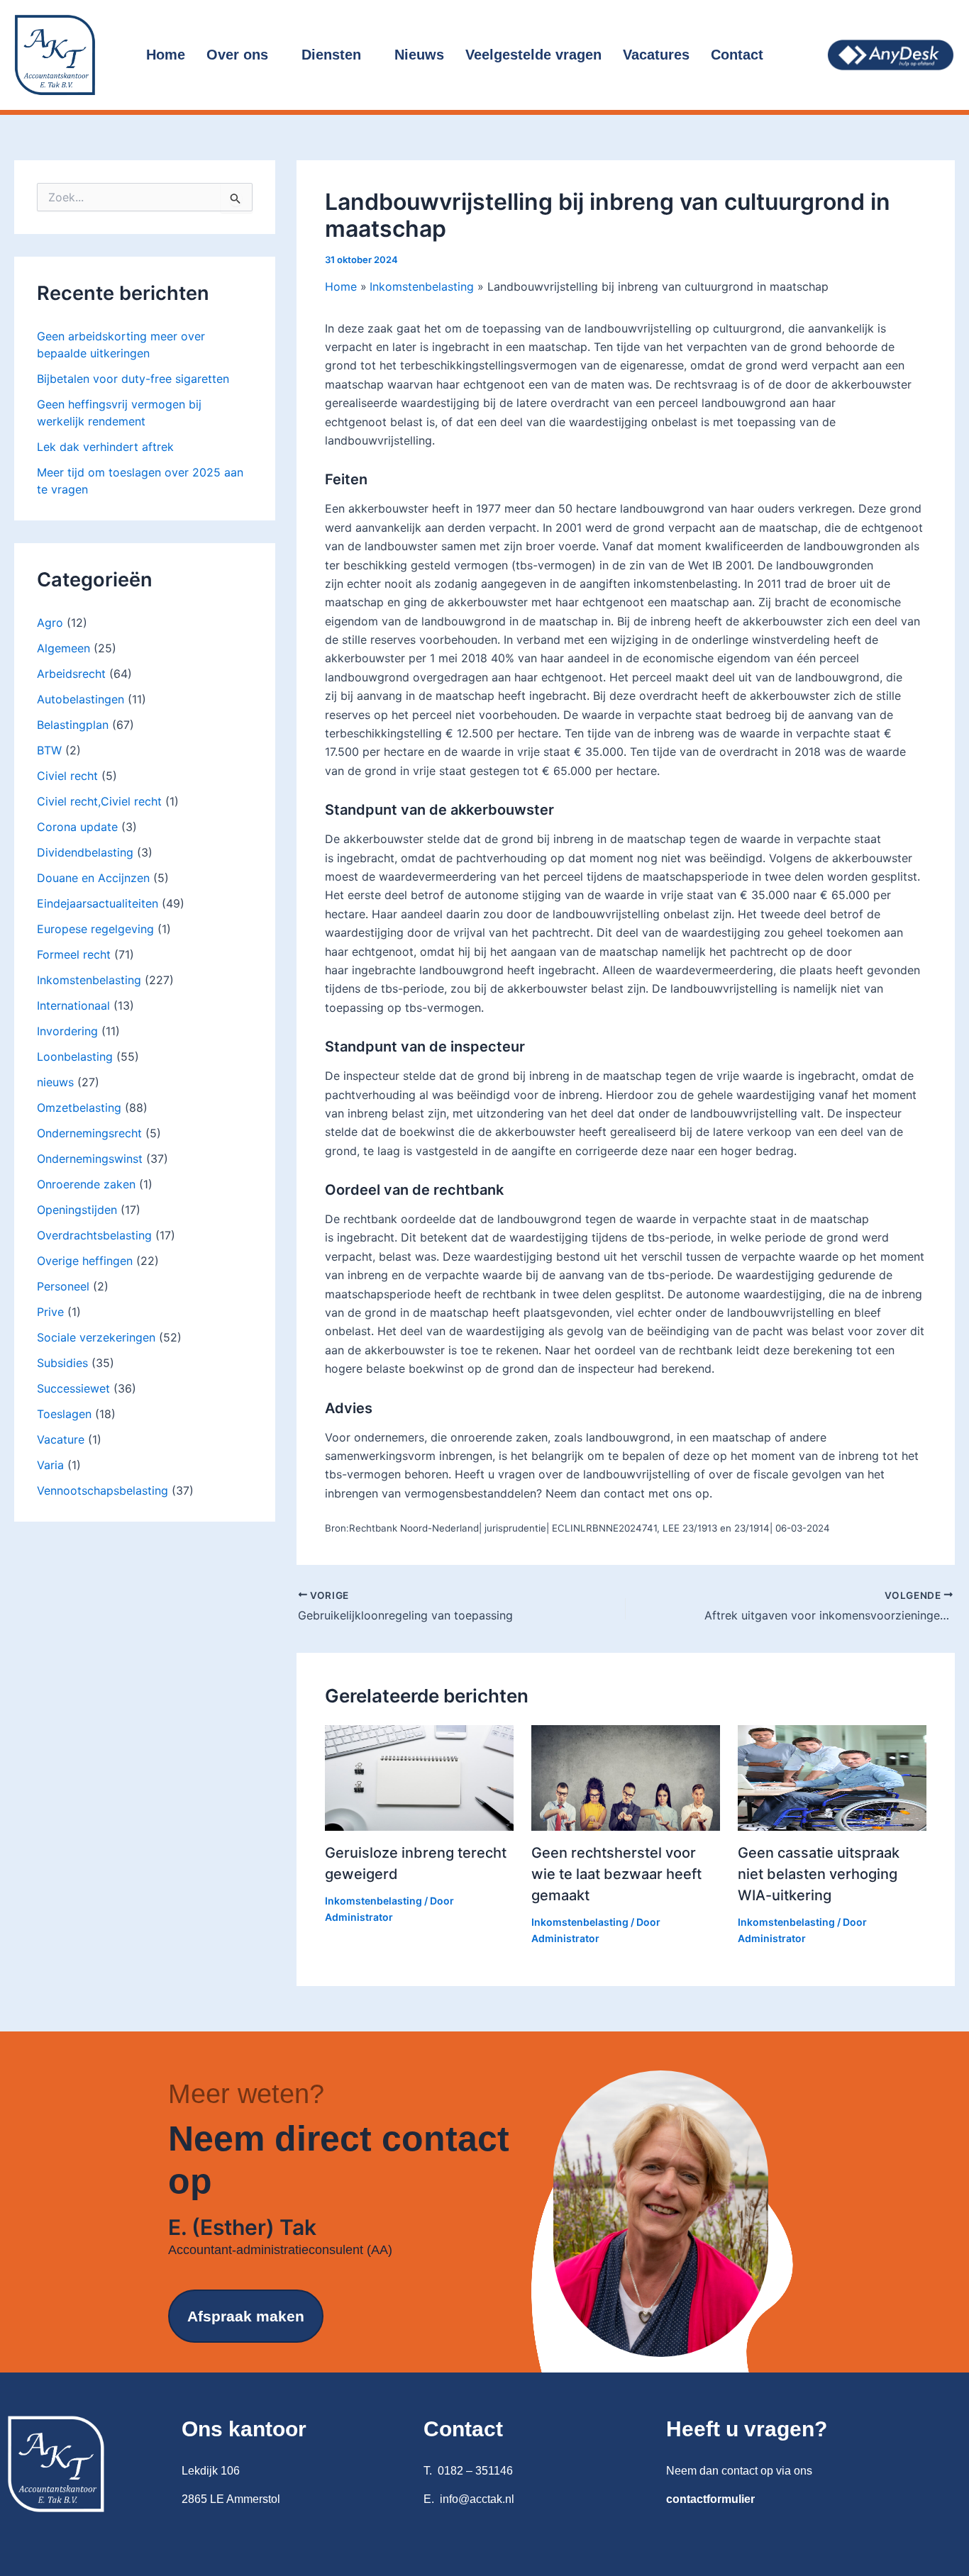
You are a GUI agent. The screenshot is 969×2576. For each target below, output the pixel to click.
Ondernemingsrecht (89, 1133)
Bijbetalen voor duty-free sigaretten (133, 379)
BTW (49, 750)
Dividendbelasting (85, 852)
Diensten (331, 55)
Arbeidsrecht (71, 674)
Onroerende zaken (86, 1184)
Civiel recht (67, 776)
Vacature (61, 1439)
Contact (737, 55)
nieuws (55, 1082)
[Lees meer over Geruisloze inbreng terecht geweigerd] (419, 1777)
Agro (50, 623)
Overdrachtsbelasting (94, 1235)
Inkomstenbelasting (89, 980)
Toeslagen (64, 1414)
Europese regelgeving (95, 929)
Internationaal (73, 1005)
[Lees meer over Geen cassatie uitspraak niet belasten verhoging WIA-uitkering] (832, 1777)
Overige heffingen (85, 1261)
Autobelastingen (81, 699)
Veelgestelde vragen (533, 55)
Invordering (67, 1031)
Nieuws (419, 55)
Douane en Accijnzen (93, 878)
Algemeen (63, 648)
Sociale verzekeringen (96, 1337)
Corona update (77, 827)
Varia (50, 1465)
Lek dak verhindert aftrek (105, 447)
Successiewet (73, 1388)
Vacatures (656, 55)
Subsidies (62, 1363)
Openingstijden (77, 1210)
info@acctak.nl (477, 2499)
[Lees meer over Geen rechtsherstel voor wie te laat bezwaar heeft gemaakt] (626, 1777)
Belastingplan (73, 725)
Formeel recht (74, 954)
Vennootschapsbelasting (103, 1490)
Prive (50, 1312)
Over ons (237, 55)
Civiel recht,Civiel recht (99, 801)
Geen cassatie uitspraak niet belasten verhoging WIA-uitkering (819, 1874)
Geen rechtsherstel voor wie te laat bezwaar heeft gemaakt (616, 1874)
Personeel (63, 1286)
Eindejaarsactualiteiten (98, 903)
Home (166, 55)
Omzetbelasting (79, 1108)
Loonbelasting (75, 1056)
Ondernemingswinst (90, 1159)
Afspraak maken (246, 2316)
